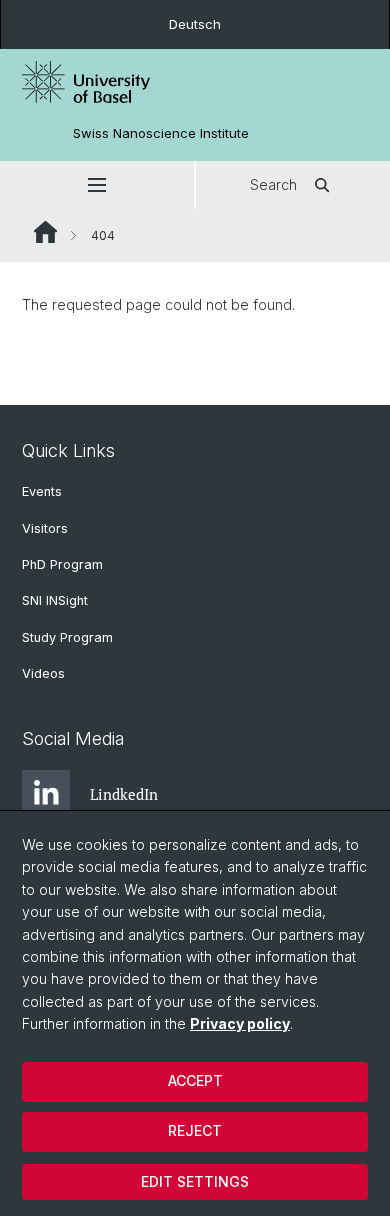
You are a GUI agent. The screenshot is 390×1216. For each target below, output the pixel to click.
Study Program (67, 637)
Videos (43, 673)
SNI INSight (55, 600)
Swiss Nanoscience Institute (161, 133)
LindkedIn (124, 794)
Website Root (45, 232)
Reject (195, 1130)
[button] (97, 185)
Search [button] (273, 184)
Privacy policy (240, 1023)
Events (42, 491)
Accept (195, 1080)
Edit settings (195, 1181)
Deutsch (195, 24)
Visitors (45, 528)
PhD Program (62, 564)
